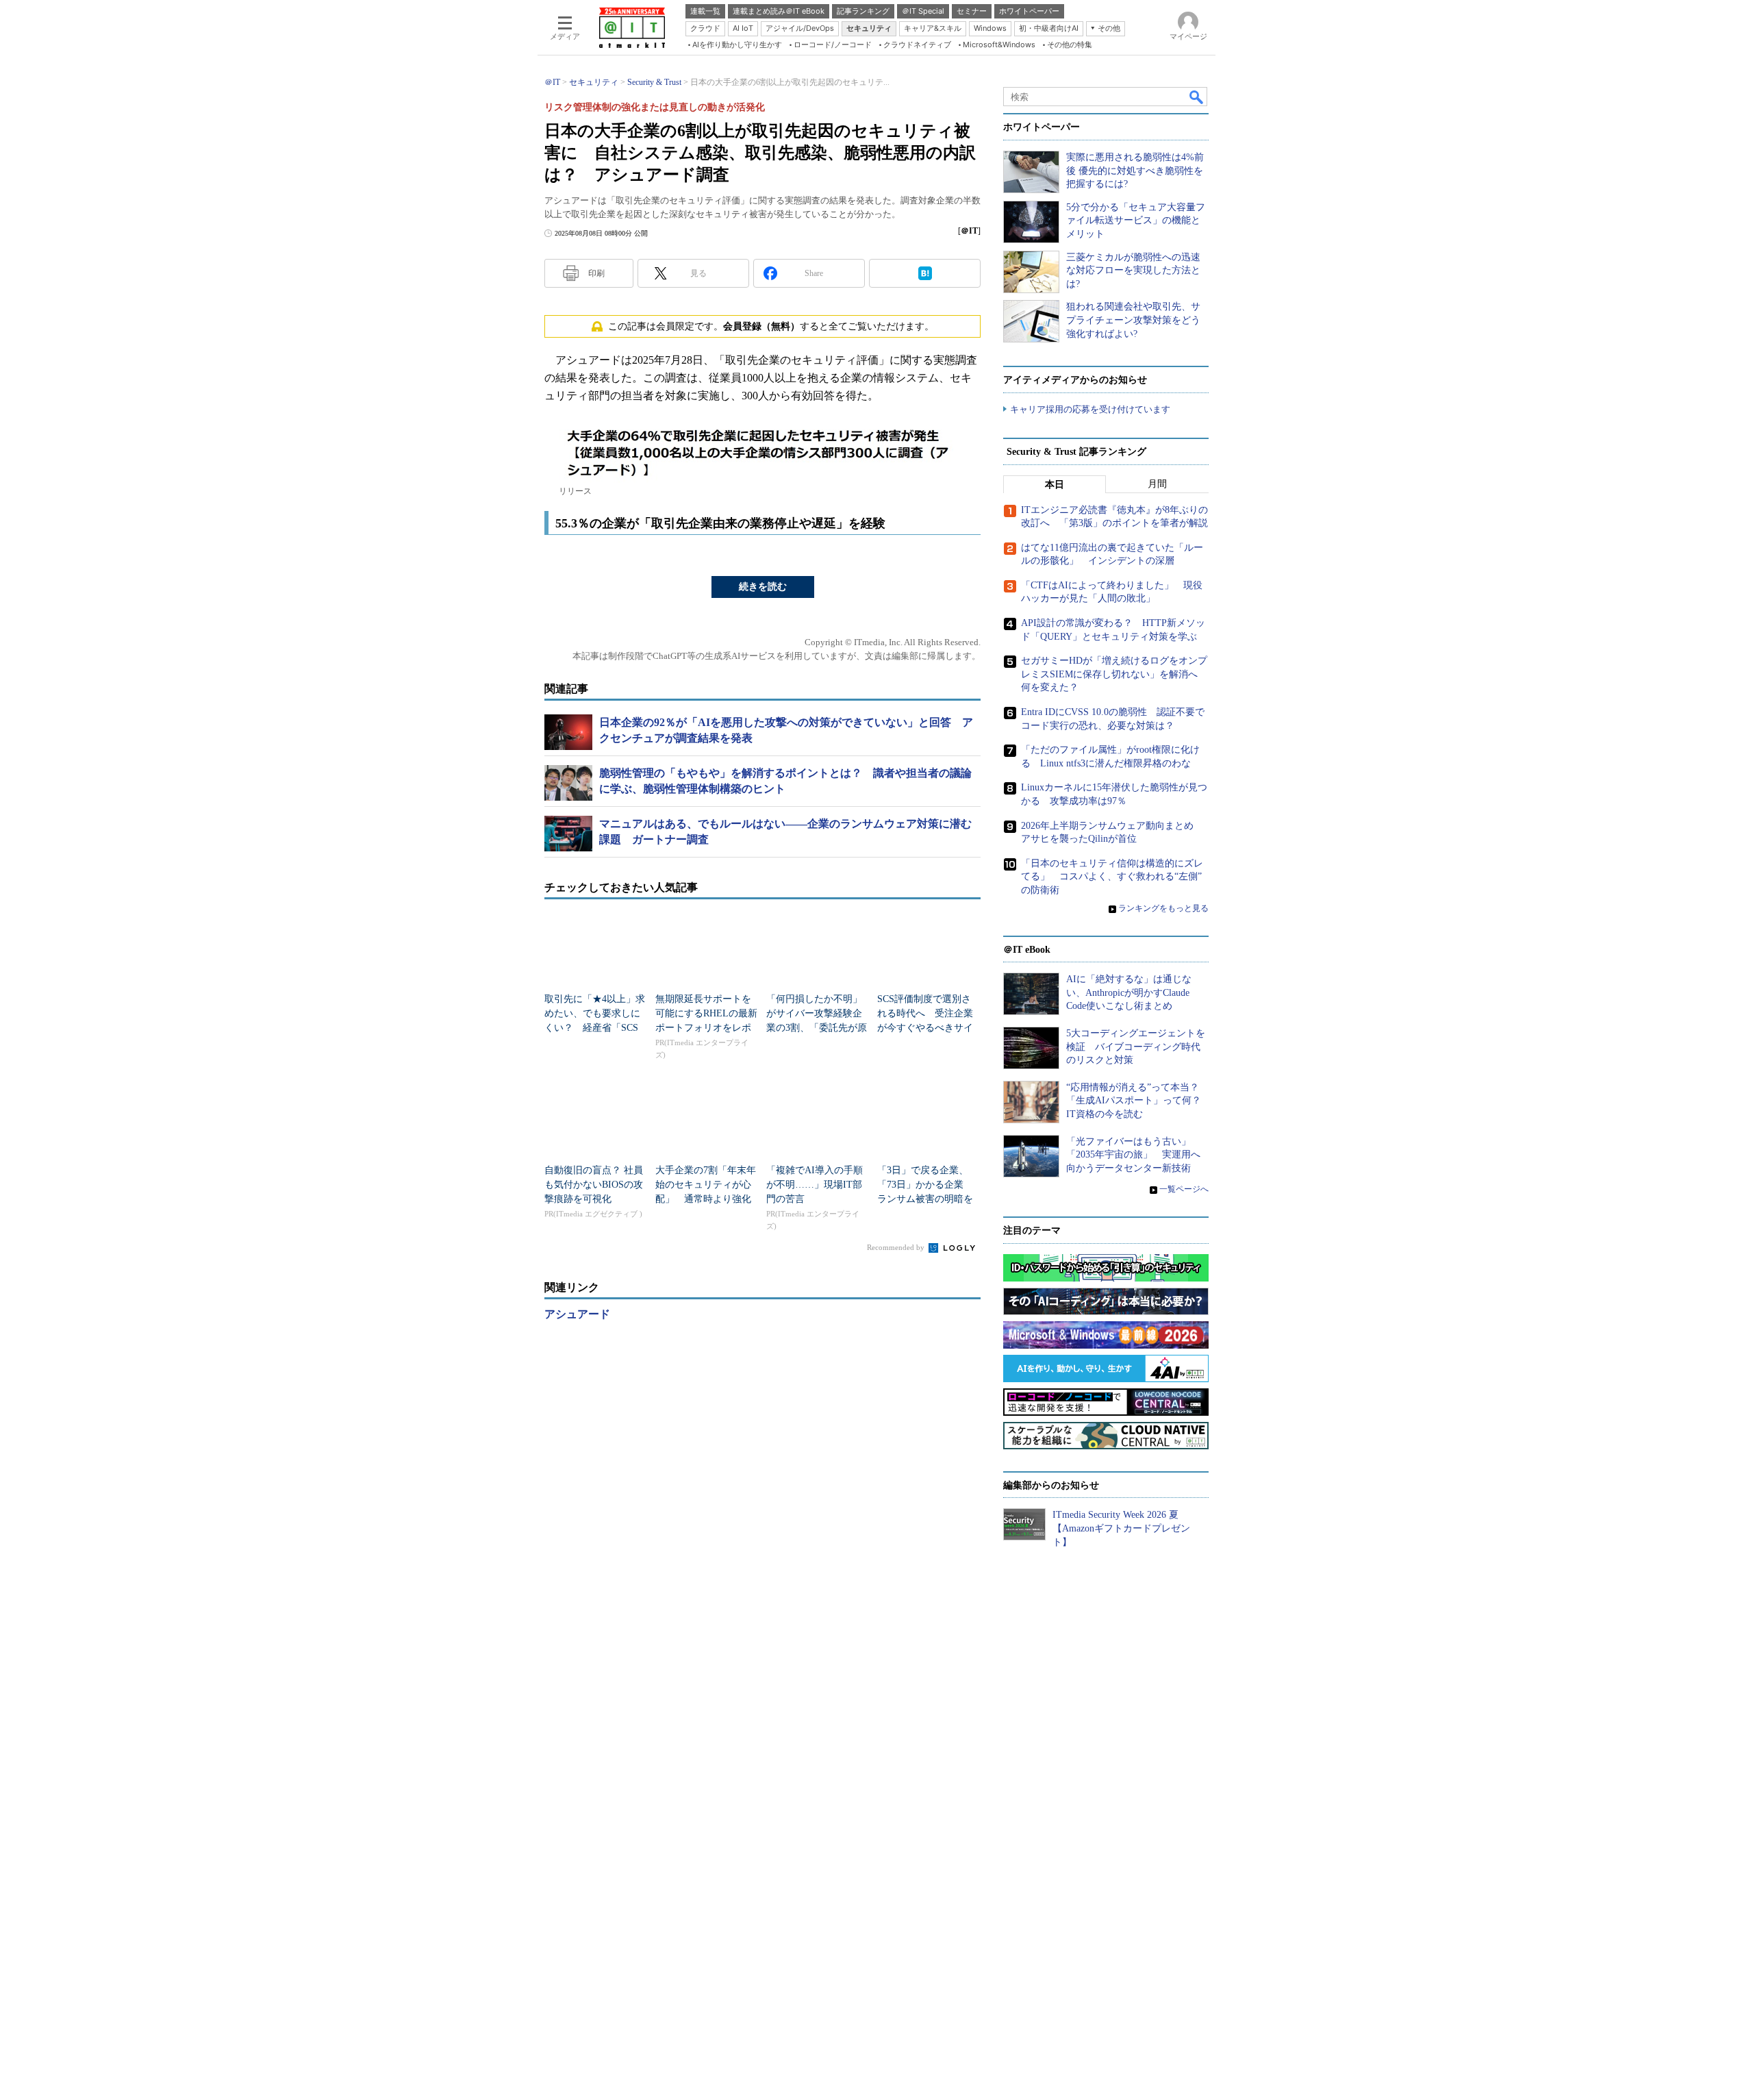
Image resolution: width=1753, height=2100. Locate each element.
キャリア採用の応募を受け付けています (1090, 409)
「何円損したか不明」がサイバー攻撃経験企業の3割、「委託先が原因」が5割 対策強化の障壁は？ (817, 1028)
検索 (1197, 97)
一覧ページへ (1184, 1189)
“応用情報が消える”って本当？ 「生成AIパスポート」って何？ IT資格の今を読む (1138, 1101)
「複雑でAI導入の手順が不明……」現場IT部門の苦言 (815, 1185)
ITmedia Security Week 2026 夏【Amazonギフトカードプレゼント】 (1121, 1528)
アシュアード (577, 1314)
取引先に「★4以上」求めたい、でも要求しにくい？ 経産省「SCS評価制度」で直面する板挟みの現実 (595, 1028)
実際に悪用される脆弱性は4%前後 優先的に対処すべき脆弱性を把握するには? (1135, 171)
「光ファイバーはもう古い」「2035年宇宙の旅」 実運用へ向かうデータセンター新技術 (1133, 1155)
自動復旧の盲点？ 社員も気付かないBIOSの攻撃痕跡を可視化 (594, 1185)
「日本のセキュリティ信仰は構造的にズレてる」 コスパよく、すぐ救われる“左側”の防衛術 (1112, 877)
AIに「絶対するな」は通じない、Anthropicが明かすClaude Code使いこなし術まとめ (1129, 992)
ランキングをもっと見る (1163, 908)
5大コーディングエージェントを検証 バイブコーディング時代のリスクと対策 (1136, 1047)
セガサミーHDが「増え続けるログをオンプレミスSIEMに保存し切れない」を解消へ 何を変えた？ (1114, 674)
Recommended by (897, 1247)
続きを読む (763, 587)
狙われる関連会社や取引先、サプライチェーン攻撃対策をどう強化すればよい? (1133, 320)
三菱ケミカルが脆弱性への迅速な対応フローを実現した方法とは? (1133, 271)
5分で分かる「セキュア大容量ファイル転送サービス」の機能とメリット (1136, 221)
